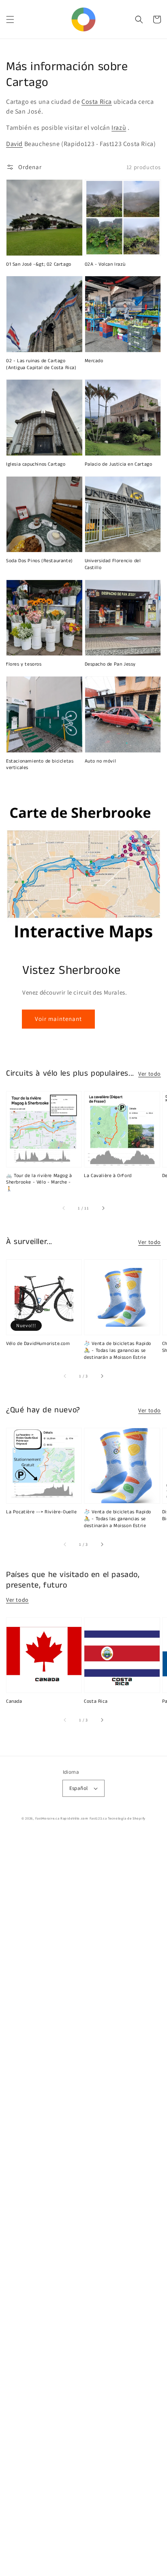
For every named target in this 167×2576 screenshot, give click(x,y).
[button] (10, 19)
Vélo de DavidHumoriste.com (38, 1344)
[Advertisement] (83, 2205)
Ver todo (150, 1074)
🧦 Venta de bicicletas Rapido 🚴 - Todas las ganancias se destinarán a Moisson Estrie (118, 1351)
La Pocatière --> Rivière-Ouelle (42, 1512)
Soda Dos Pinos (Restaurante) (40, 561)
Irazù (119, 128)
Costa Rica (97, 102)
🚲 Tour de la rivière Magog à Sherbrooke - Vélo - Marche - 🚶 (39, 1183)
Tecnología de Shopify (127, 1818)
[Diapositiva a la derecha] (103, 1208)
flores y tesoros (24, 664)
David (14, 144)
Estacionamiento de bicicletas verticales (40, 765)
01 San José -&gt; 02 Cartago (39, 264)
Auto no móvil (101, 761)
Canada (14, 1702)
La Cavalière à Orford (108, 1176)
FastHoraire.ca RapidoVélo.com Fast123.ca (71, 1818)
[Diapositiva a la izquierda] (64, 1208)
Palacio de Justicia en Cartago (119, 464)
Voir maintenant (58, 1019)
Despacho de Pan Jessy (110, 664)
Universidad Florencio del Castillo (113, 564)
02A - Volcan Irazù (105, 264)
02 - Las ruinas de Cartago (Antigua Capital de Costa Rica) (41, 364)
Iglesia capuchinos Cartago (36, 464)
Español (79, 1788)
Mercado (94, 361)
